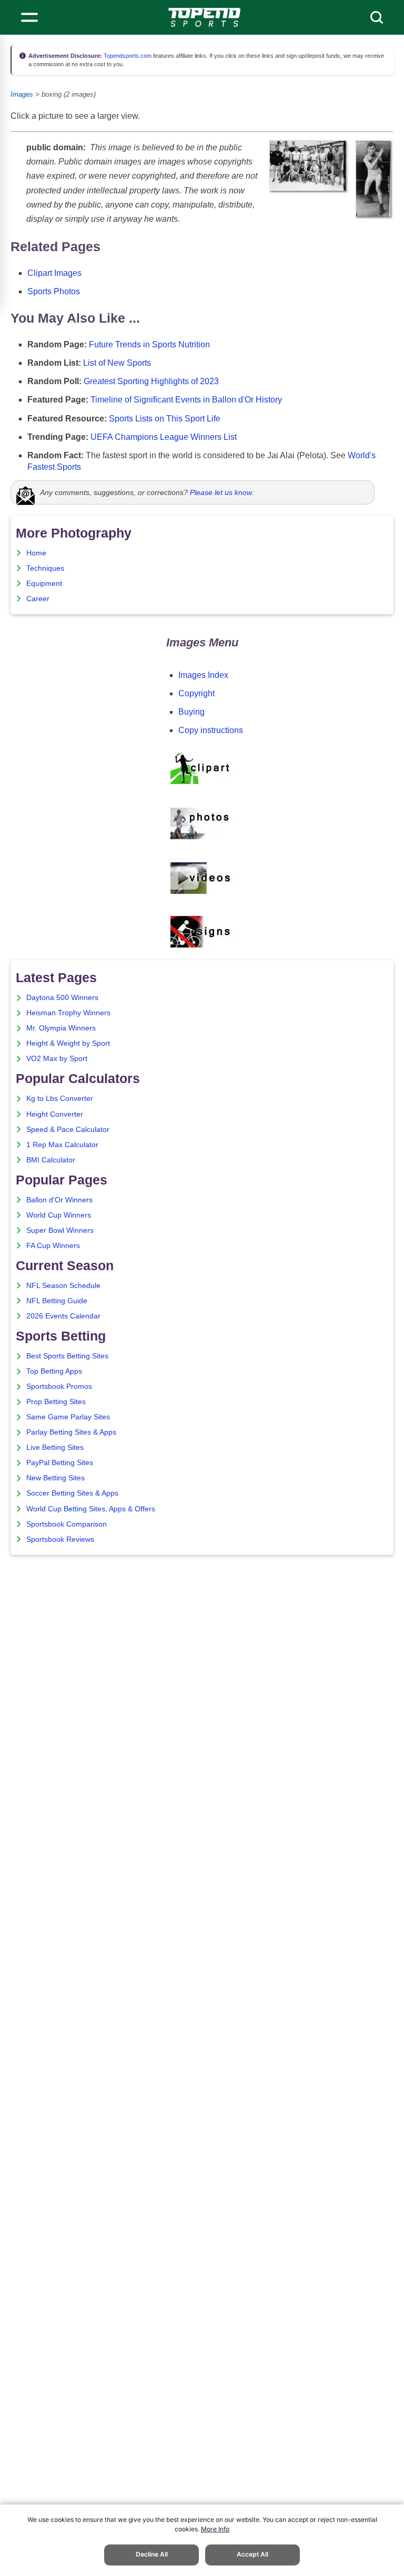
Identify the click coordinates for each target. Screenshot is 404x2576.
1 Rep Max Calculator (62, 1145)
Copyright (196, 693)
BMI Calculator (51, 1160)
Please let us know (221, 492)
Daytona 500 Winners (62, 998)
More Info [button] (215, 2529)
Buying (191, 712)
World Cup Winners (59, 1215)
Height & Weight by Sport (68, 1043)
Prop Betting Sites (56, 1402)
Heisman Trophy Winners (68, 1013)
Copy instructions (211, 730)
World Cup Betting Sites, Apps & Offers (91, 1509)
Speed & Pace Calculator (68, 1130)
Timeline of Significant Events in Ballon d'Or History (186, 400)
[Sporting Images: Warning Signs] (202, 945)
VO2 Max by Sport (57, 1059)
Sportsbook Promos (59, 1387)
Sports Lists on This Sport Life (165, 419)
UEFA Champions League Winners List (164, 437)
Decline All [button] (152, 2554)
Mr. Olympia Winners (61, 1028)
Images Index (203, 675)
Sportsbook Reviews (60, 1539)
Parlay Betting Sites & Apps (71, 1432)
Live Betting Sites (55, 1447)
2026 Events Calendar (63, 1316)
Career (38, 599)
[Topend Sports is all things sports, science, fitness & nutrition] (204, 17)
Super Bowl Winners (60, 1230)
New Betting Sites (55, 1478)
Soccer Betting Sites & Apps (72, 1493)
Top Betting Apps (54, 1371)
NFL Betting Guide (57, 1301)
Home (36, 553)
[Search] (377, 17)
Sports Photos (54, 291)
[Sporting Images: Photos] (202, 837)
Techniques (45, 568)
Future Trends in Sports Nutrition (149, 344)
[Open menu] (29, 17)
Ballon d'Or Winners (59, 1200)
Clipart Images (54, 273)
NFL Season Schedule (63, 1286)
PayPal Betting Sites (60, 1463)
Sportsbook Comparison (67, 1524)
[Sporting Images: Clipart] (202, 782)
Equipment (44, 584)
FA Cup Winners (53, 1246)
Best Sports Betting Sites (67, 1356)
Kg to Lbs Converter (60, 1099)
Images (22, 94)
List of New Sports (117, 363)
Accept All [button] (252, 2554)
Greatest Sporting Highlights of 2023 (151, 381)
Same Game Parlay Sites (68, 1417)
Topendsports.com (127, 56)
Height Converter (55, 1114)
